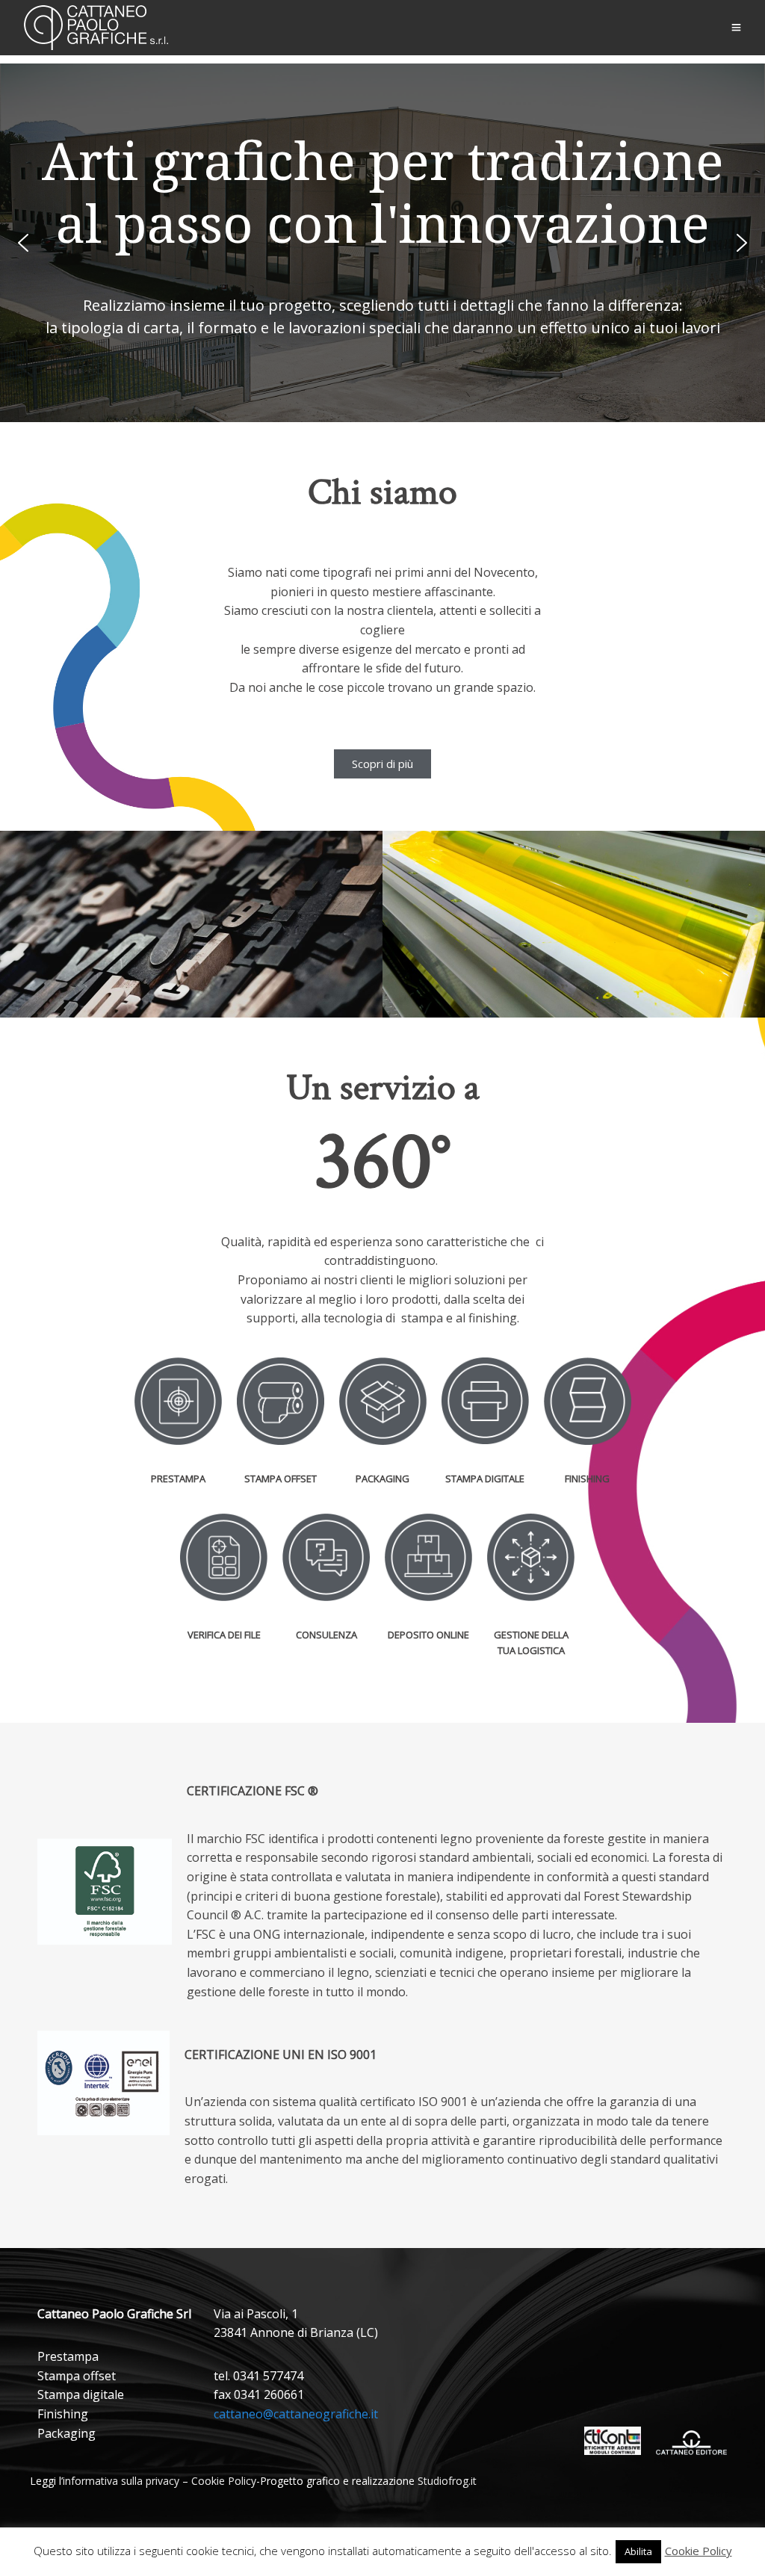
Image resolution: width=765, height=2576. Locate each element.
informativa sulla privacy (121, 2481)
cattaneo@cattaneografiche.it (296, 2414)
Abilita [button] (638, 2551)
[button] (23, 243)
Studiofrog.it (447, 2481)
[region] (382, 243)
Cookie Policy (224, 2481)
